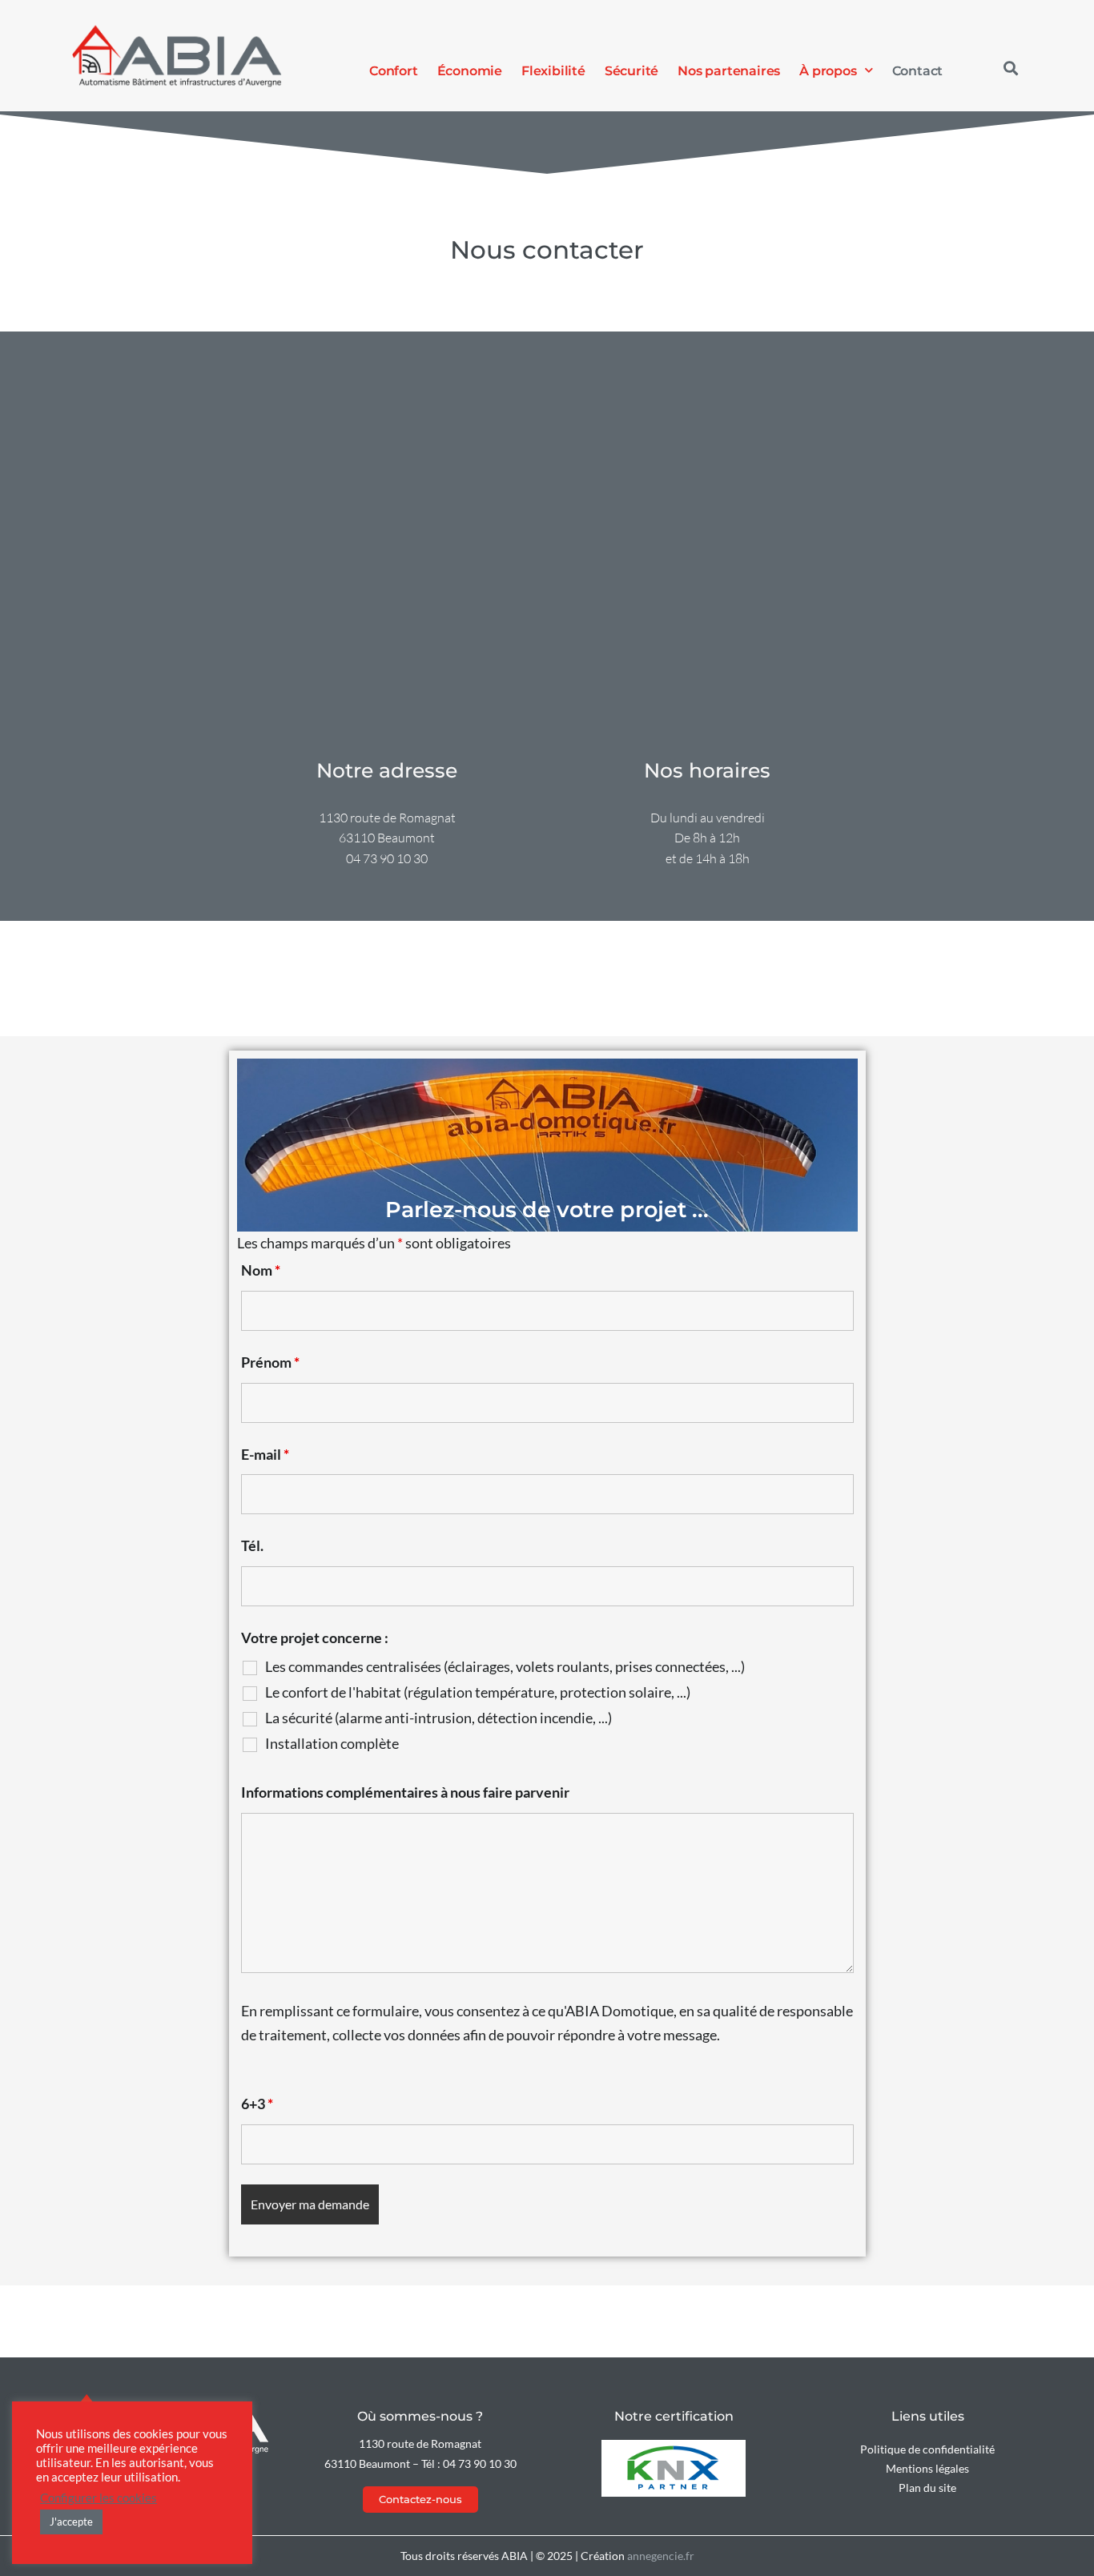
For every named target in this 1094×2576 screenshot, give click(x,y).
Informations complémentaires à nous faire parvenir (405, 1792)
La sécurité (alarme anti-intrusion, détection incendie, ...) (438, 1718)
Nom (261, 1270)
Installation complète (332, 1743)
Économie (470, 70)
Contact (918, 70)
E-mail (265, 1454)
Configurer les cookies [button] (99, 2498)
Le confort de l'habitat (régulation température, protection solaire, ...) (478, 1692)
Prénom (270, 1362)
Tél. (252, 1545)
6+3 (257, 2104)
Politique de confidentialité (927, 2449)
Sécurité (631, 70)
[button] (1010, 68)
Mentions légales (927, 2468)
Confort (394, 70)
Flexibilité (553, 70)
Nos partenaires (729, 70)
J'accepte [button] (71, 2522)
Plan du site (927, 2488)
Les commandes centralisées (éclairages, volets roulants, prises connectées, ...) (505, 1666)
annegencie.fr (661, 2556)
